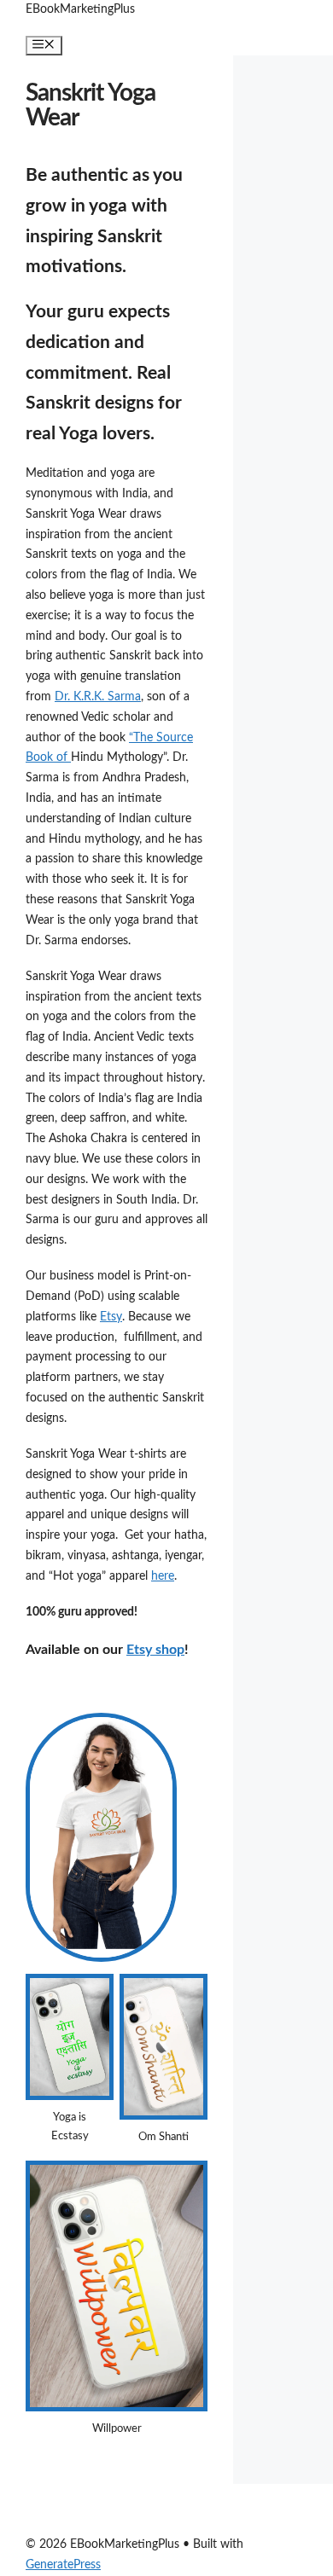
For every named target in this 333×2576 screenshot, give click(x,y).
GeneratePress (63, 2565)
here (163, 1576)
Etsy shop (155, 1650)
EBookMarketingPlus (80, 9)
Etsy (111, 1317)
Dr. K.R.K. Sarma (98, 697)
